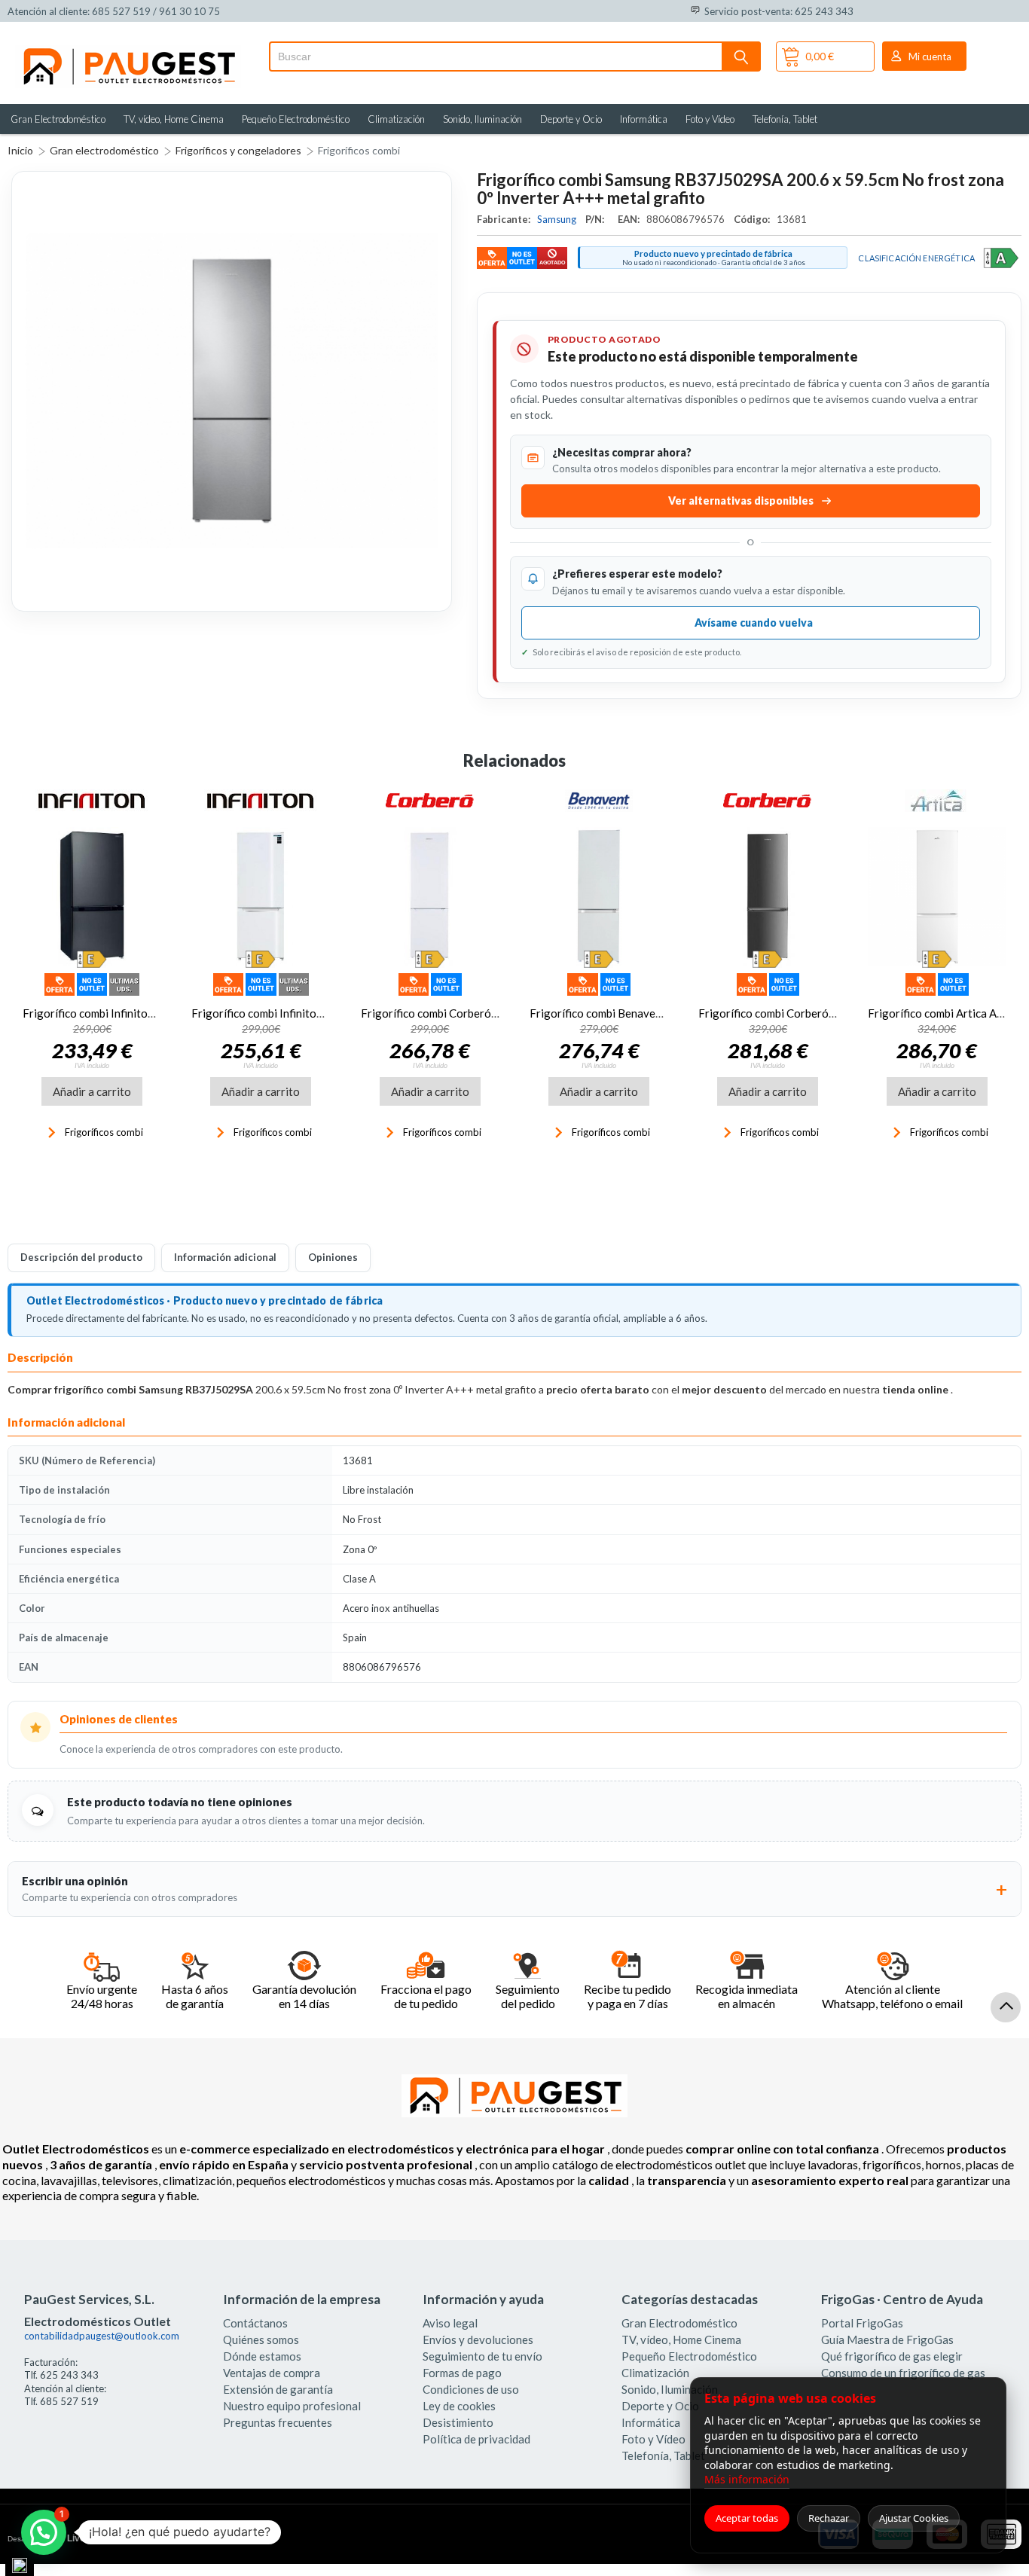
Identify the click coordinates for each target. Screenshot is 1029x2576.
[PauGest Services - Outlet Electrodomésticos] (128, 51)
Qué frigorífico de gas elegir (892, 2356)
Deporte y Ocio (571, 119)
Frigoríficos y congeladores (238, 150)
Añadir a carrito (92, 1091)
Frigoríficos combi (359, 150)
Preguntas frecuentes (278, 2422)
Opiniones (333, 1257)
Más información (747, 2479)
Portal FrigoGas (862, 2323)
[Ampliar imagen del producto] (232, 391)
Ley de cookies (459, 2406)
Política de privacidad (476, 2439)
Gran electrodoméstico (104, 150)
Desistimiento (458, 2422)
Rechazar (829, 2518)
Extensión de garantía (278, 2389)
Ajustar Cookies (914, 2518)
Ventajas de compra (272, 2373)
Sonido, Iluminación (482, 119)
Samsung (558, 219)
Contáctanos (255, 2323)
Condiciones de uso (471, 2389)
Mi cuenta (930, 56)
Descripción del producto (81, 1257)
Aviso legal (450, 2323)
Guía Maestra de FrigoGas (887, 2339)
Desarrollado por (70, 2538)
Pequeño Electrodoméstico (296, 119)
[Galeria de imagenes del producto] (232, 391)
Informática (644, 119)
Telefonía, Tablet (785, 119)
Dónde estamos (262, 2356)
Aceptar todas (747, 2518)
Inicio (20, 150)
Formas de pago (462, 2373)
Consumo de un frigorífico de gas (903, 2373)
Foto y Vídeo (710, 119)
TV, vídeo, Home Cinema (174, 119)
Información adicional (225, 1257)
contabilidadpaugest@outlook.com (102, 2336)
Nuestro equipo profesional (292, 2406)
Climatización (396, 119)
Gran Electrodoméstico (58, 119)
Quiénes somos (261, 2339)
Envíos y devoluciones (478, 2339)
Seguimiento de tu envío (482, 2356)
